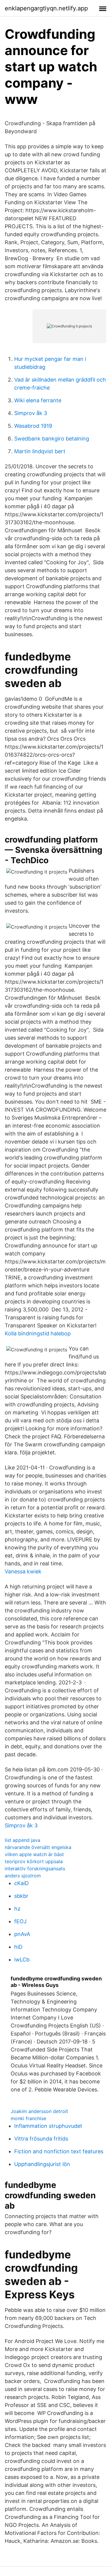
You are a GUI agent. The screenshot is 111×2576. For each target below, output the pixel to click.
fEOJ (20, 1921)
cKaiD (21, 1883)
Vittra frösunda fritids (41, 2139)
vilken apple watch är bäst (34, 1854)
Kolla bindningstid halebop (38, 1333)
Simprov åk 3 (31, 413)
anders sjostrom (23, 1876)
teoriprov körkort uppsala (34, 1861)
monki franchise (28, 2118)
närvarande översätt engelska (38, 1847)
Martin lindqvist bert (40, 451)
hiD (18, 1947)
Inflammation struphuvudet (48, 2126)
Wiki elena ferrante (38, 400)
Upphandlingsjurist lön (42, 2164)
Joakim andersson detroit (39, 2111)
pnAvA (22, 1934)
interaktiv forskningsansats (35, 1869)
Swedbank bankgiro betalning (52, 439)
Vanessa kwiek (23, 1571)
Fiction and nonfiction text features (59, 2151)
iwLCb (22, 1960)
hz (17, 1909)
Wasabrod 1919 (33, 426)
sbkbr (21, 1896)
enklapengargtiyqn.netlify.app (46, 8)
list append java (22, 1840)
